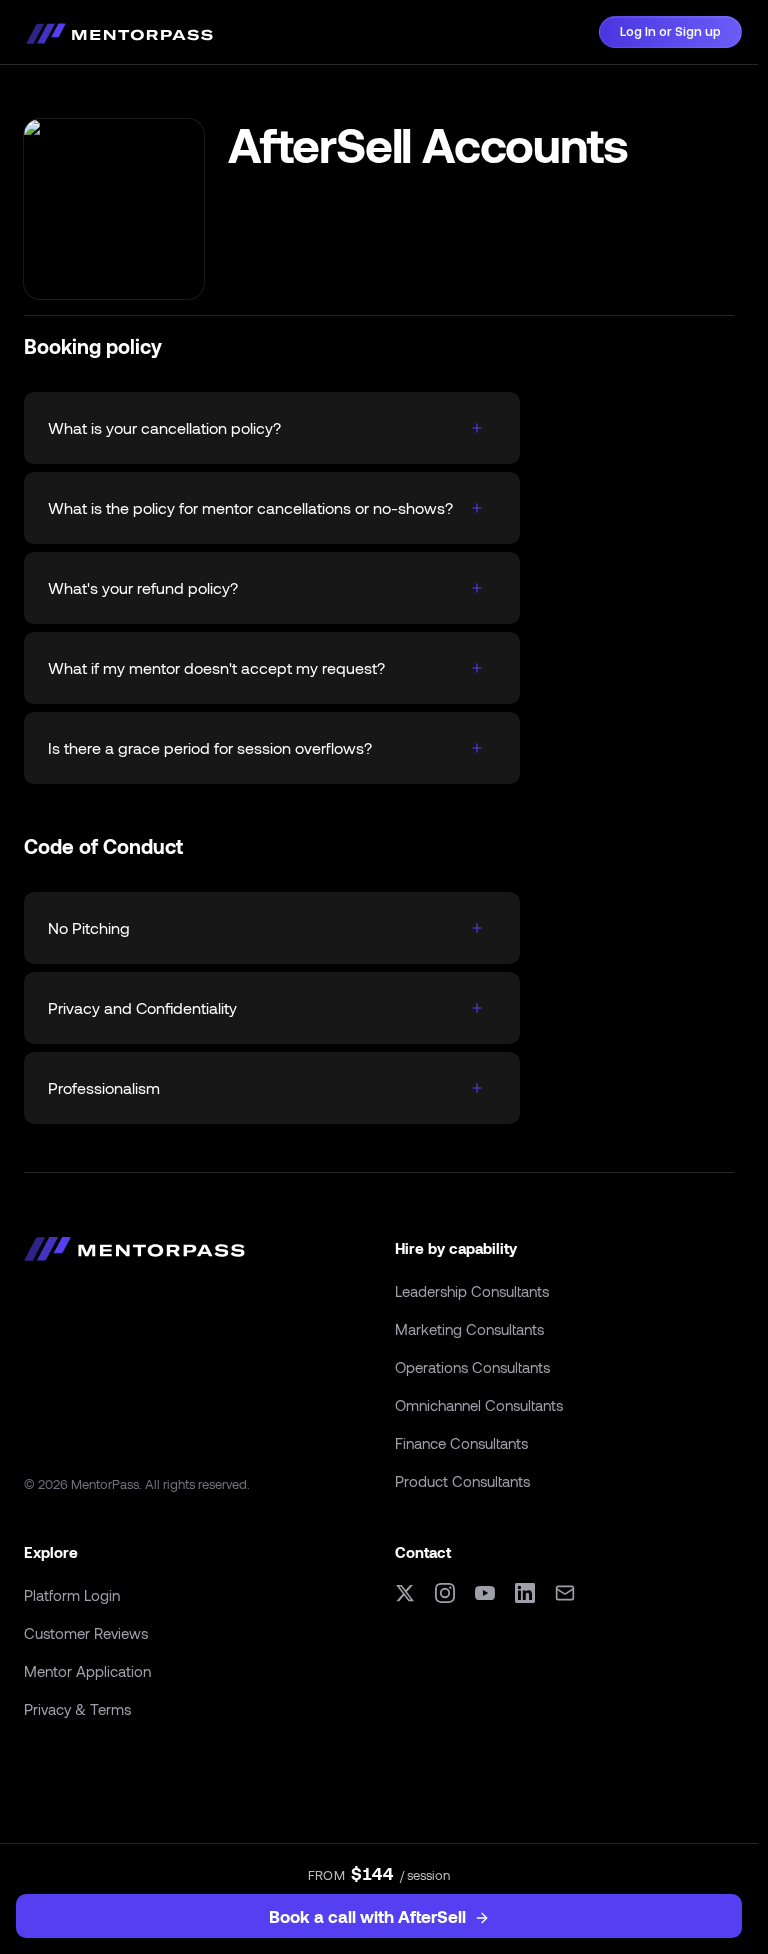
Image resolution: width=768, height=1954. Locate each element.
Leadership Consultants (472, 1291)
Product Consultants (462, 1481)
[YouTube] (485, 1593)
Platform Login (72, 1595)
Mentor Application (87, 1671)
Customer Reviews (86, 1633)
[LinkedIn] (525, 1593)
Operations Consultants (472, 1367)
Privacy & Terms (77, 1709)
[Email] (565, 1593)
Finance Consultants (461, 1443)
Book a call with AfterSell (367, 1916)
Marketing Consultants (469, 1329)
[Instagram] (445, 1593)
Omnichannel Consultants (479, 1405)
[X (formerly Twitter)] (405, 1593)
